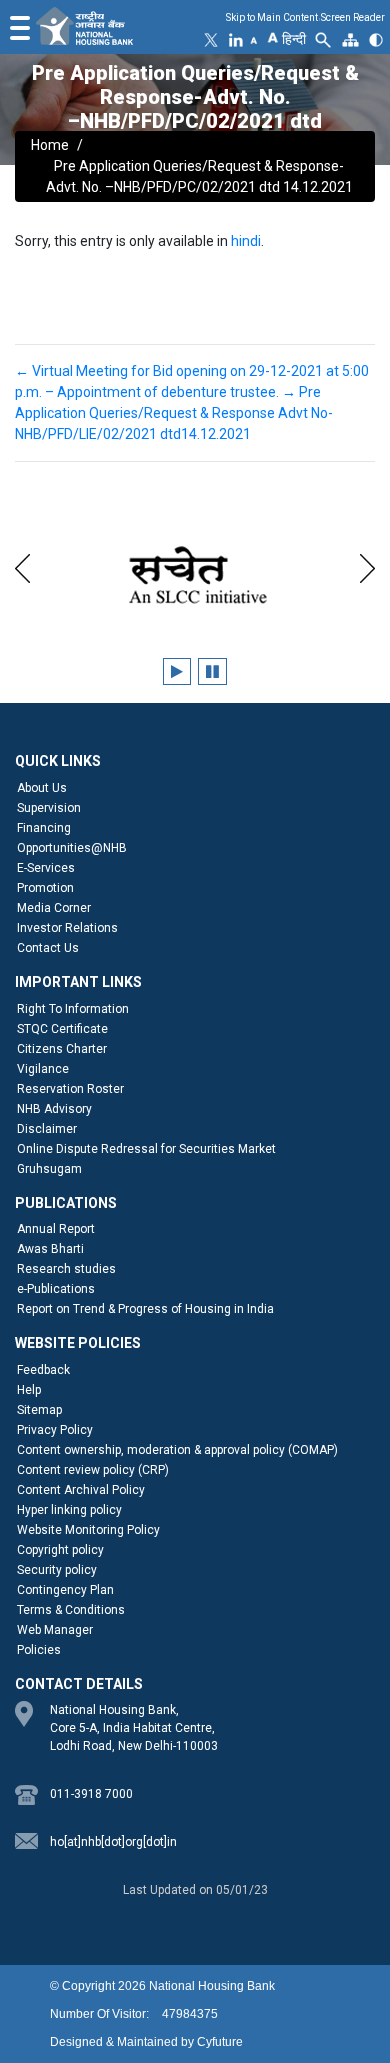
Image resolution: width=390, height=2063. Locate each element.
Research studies (66, 1269)
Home (50, 145)
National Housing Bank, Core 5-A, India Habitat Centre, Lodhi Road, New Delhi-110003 (134, 1728)
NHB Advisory (54, 1109)
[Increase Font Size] (272, 36)
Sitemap (39, 1410)
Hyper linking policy (69, 1510)
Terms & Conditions (71, 1610)
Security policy (57, 1570)
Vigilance (43, 1069)
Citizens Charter (62, 1049)
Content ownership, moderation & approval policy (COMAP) (177, 1450)
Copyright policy (60, 1550)
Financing (44, 828)
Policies (39, 1650)
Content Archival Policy (81, 1490)
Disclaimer (47, 1129)
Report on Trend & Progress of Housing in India (145, 1309)
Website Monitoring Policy (88, 1530)
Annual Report (56, 1229)
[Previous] (22, 565)
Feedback (43, 1370)
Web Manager (55, 1630)
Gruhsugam (49, 1169)
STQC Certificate (62, 1029)
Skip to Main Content (272, 17)
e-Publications (56, 1289)
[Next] (367, 565)
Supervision (49, 808)
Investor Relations (67, 928)
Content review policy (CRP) (93, 1470)
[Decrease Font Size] (254, 40)
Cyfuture (220, 2042)
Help (29, 1390)
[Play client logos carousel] (177, 671)
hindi (246, 241)
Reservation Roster (70, 1089)
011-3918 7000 (91, 1794)
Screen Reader (353, 17)
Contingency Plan (65, 1590)
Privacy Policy (55, 1430)
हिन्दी (294, 39)
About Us (42, 788)
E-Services (46, 868)
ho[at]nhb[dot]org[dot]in (113, 1842)
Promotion (45, 888)
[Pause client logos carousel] (212, 671)
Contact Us (48, 948)
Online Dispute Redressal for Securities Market (146, 1149)
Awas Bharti (50, 1249)
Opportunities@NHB (72, 848)
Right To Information (73, 1009)
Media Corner (54, 908)
